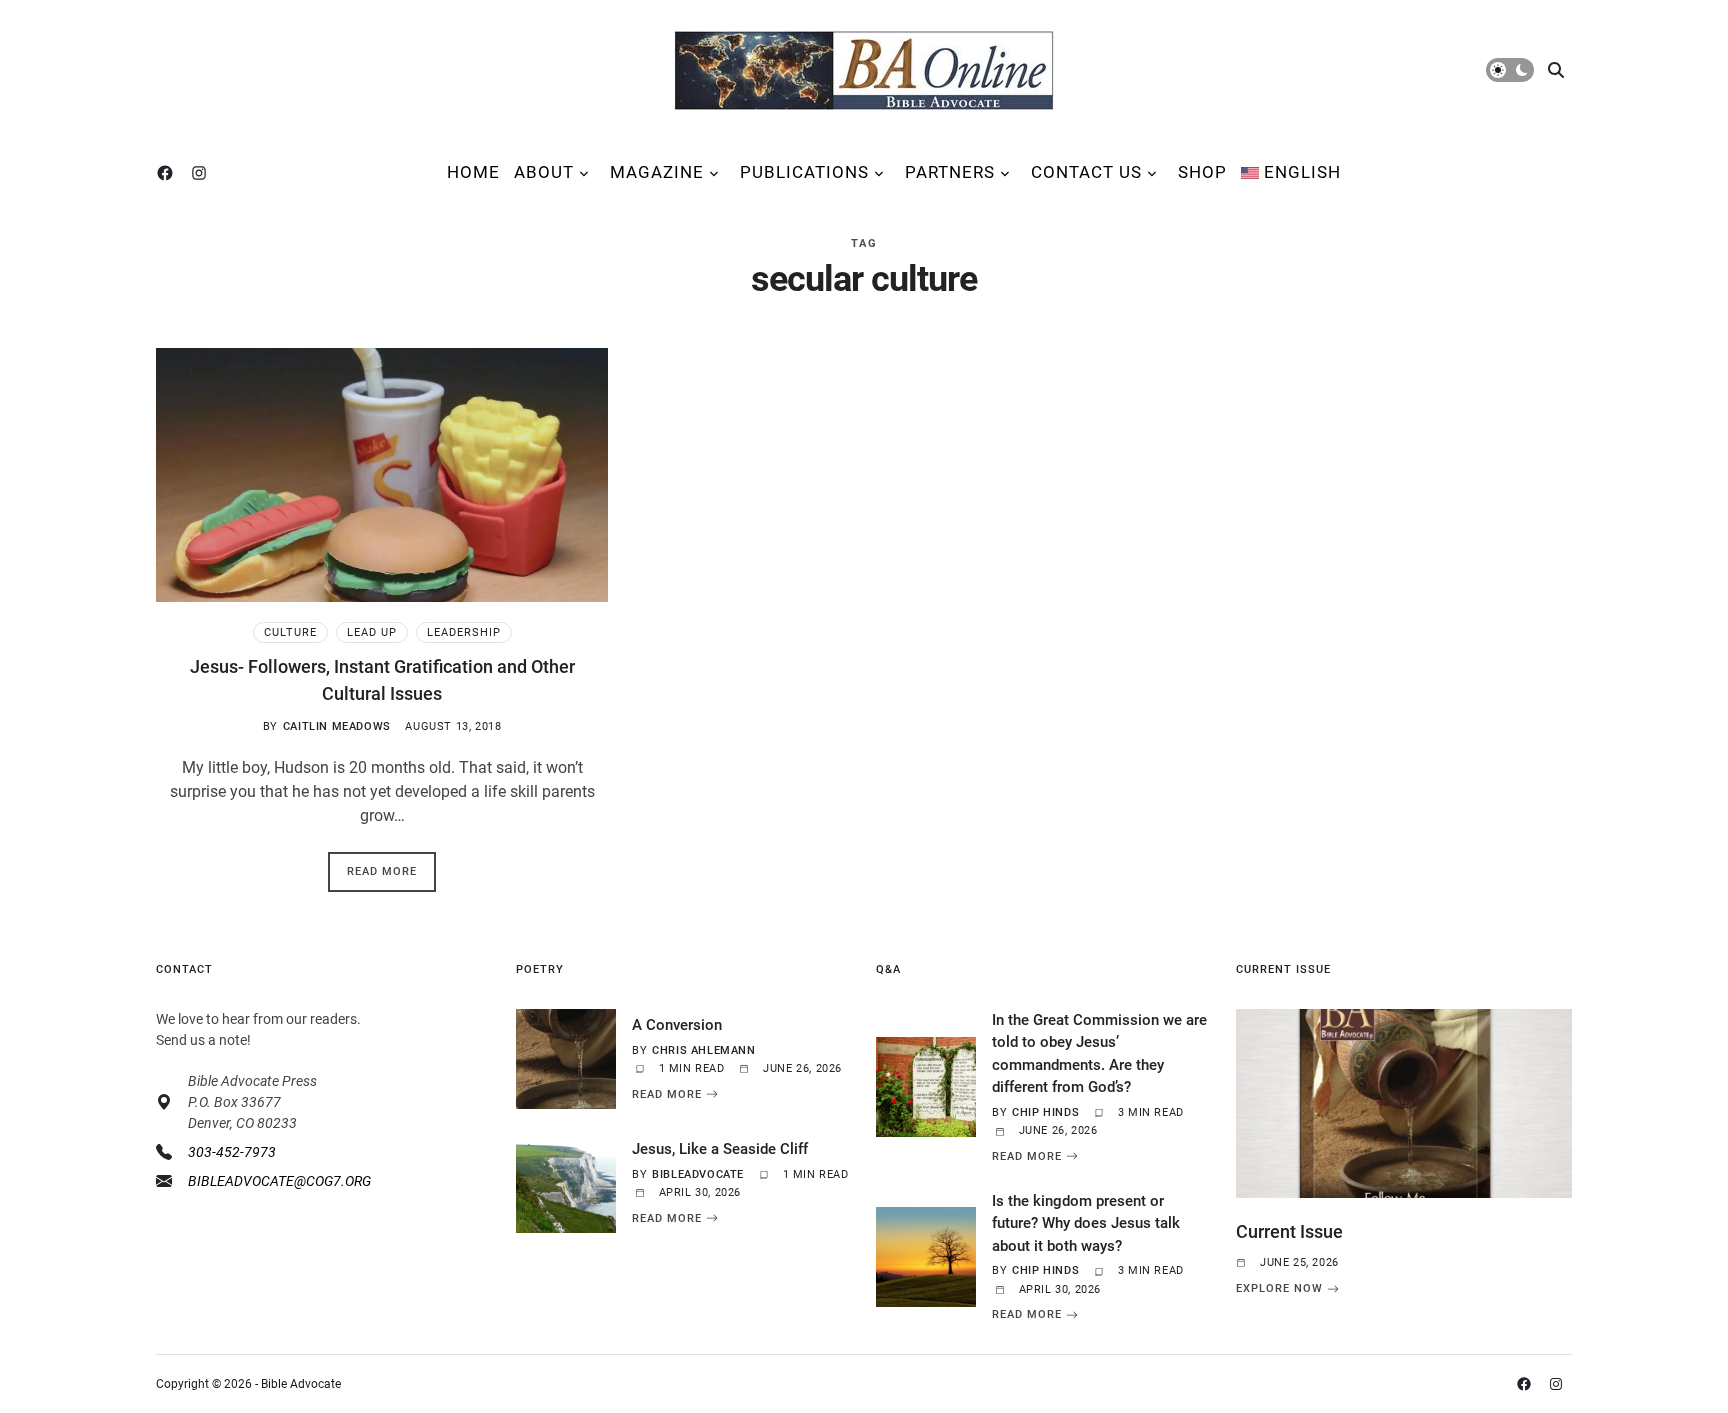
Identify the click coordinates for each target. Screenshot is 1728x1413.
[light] (1510, 70)
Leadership (464, 632)
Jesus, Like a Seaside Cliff (720, 1149)
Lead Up (372, 632)
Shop (1202, 172)
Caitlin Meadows (337, 726)
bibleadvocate (698, 1174)
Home (473, 172)
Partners (950, 172)
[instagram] (203, 173)
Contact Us (1086, 172)
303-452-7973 (232, 1152)
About (544, 172)
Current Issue (1289, 1231)
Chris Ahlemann (703, 1050)
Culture (290, 632)
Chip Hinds (1045, 1112)
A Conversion (677, 1025)
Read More (382, 871)
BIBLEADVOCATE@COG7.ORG (279, 1181)
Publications (804, 172)
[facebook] (169, 173)
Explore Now (1279, 1289)
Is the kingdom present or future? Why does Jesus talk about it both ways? (1086, 1223)
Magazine (657, 172)
